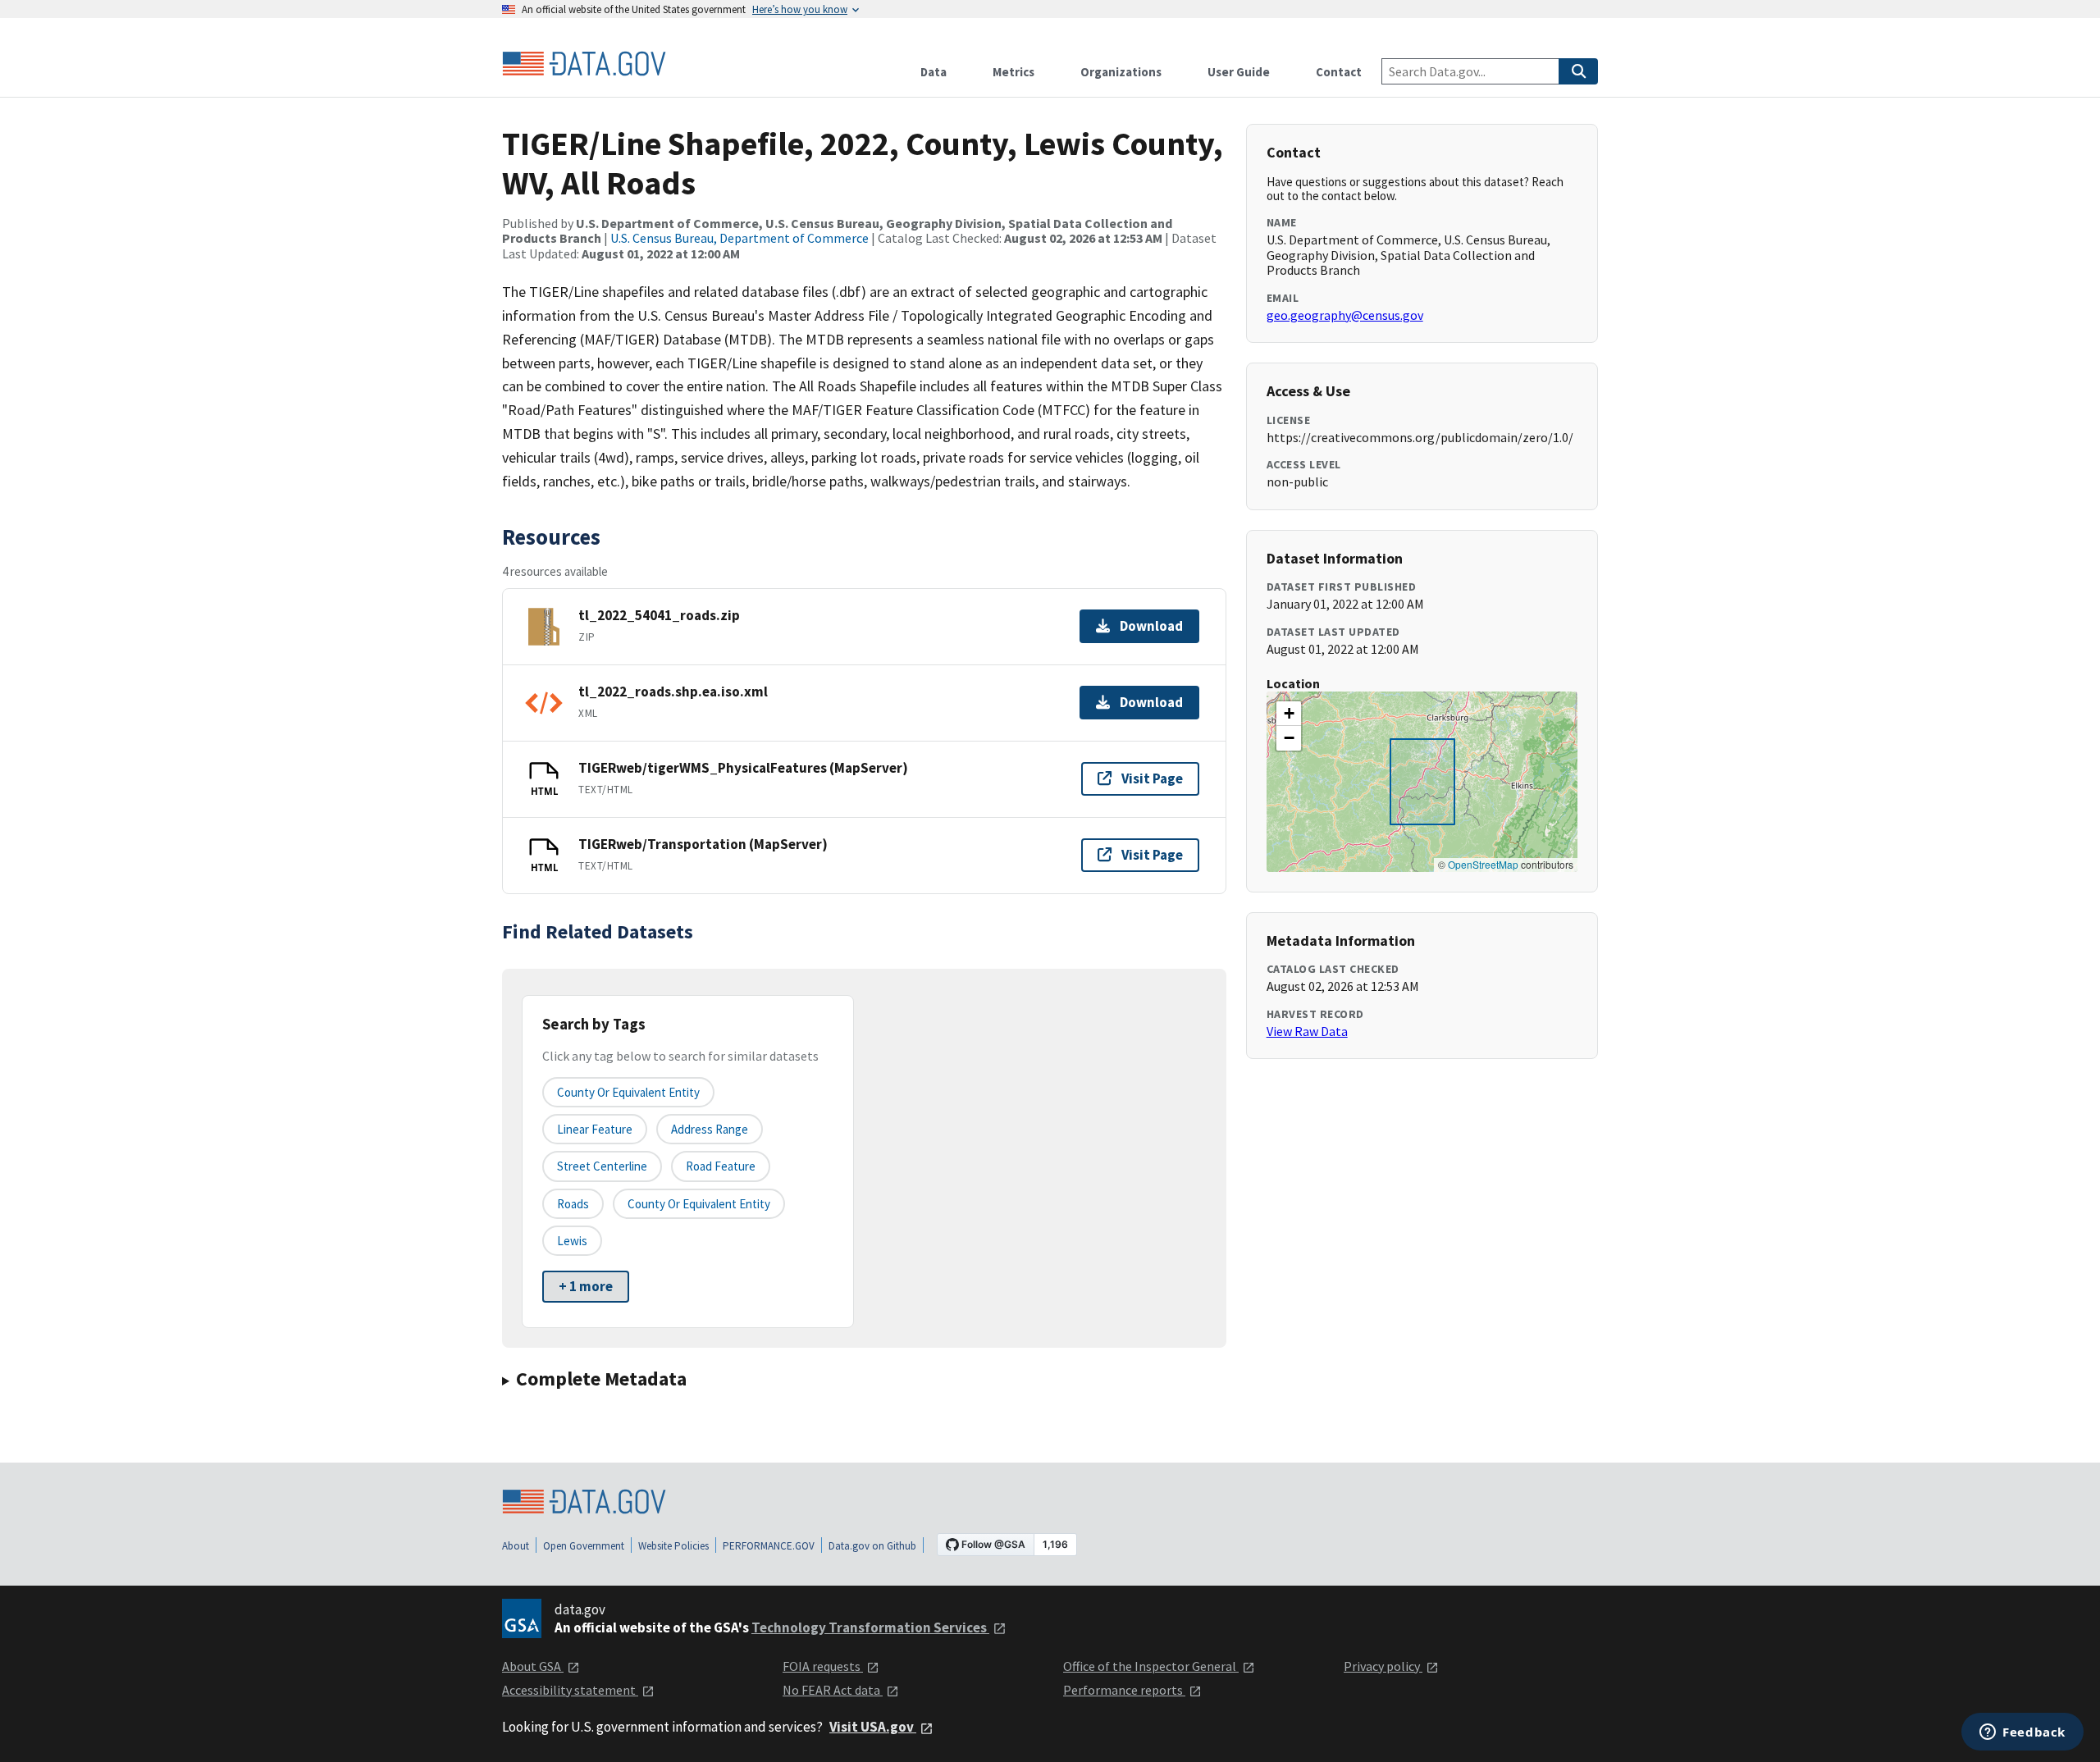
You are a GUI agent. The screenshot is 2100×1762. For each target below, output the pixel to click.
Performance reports (1124, 1690)
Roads (573, 1204)
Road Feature (721, 1166)
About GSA (533, 1666)
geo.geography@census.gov (1345, 315)
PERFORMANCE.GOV (769, 1546)
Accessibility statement (570, 1690)
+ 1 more (586, 1286)
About (516, 1546)
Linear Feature (595, 1129)
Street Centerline (602, 1166)
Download (1151, 626)
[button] (1289, 714)
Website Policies (673, 1546)
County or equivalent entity (628, 1092)
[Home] (584, 64)
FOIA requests (823, 1666)
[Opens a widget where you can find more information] (2022, 1733)
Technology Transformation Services (870, 1627)
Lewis (572, 1241)
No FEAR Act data (833, 1690)
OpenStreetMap (1483, 864)
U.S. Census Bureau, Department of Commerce (740, 238)
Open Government (584, 1546)
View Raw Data (1307, 1031)
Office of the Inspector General (1151, 1666)
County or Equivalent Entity (699, 1204)
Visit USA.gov (873, 1727)
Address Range (710, 1129)
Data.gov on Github (872, 1546)
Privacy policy (1383, 1666)
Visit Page (1152, 778)
